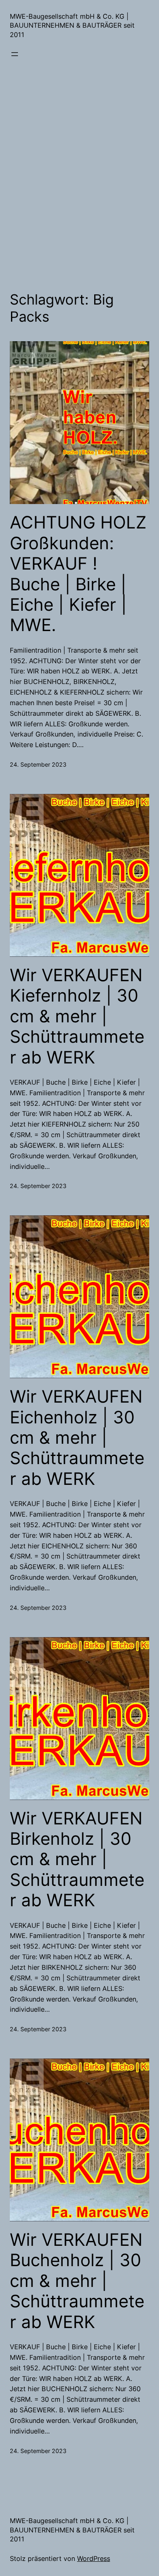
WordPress (94, 2558)
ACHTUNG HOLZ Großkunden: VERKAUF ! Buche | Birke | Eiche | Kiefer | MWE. (78, 574)
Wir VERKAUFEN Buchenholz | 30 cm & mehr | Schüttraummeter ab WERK (77, 2281)
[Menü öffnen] (15, 54)
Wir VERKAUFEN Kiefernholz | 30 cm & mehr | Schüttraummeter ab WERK (77, 1016)
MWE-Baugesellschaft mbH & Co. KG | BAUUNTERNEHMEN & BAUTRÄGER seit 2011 (72, 25)
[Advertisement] (79, 179)
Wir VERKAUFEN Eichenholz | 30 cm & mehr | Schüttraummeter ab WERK (77, 1438)
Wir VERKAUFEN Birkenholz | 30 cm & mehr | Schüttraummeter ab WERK (77, 1859)
